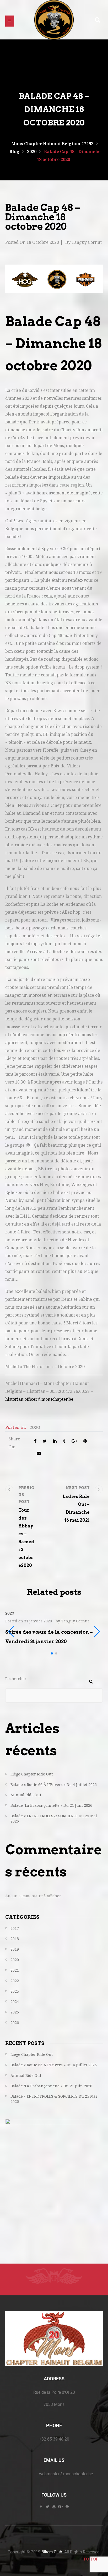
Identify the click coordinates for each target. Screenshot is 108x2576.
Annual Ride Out (26, 1795)
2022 (15, 1981)
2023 (15, 1991)
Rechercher (16, 1679)
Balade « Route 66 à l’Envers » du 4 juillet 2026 (54, 1785)
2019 (15, 1949)
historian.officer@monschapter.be (39, 1399)
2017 (15, 1928)
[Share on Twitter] (45, 1441)
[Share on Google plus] (74, 1441)
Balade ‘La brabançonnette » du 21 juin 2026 (51, 1805)
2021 (15, 1970)
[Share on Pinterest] (85, 1441)
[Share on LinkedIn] (55, 1441)
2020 (35, 1427)
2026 (15, 2023)
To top (91, 2559)
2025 (15, 2012)
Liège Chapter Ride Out (32, 1774)
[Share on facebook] (35, 1441)
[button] (10, 21)
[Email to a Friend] (39, 1453)
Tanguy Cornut (87, 242)
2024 (15, 2001)
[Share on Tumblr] (64, 1441)
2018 (15, 1939)
